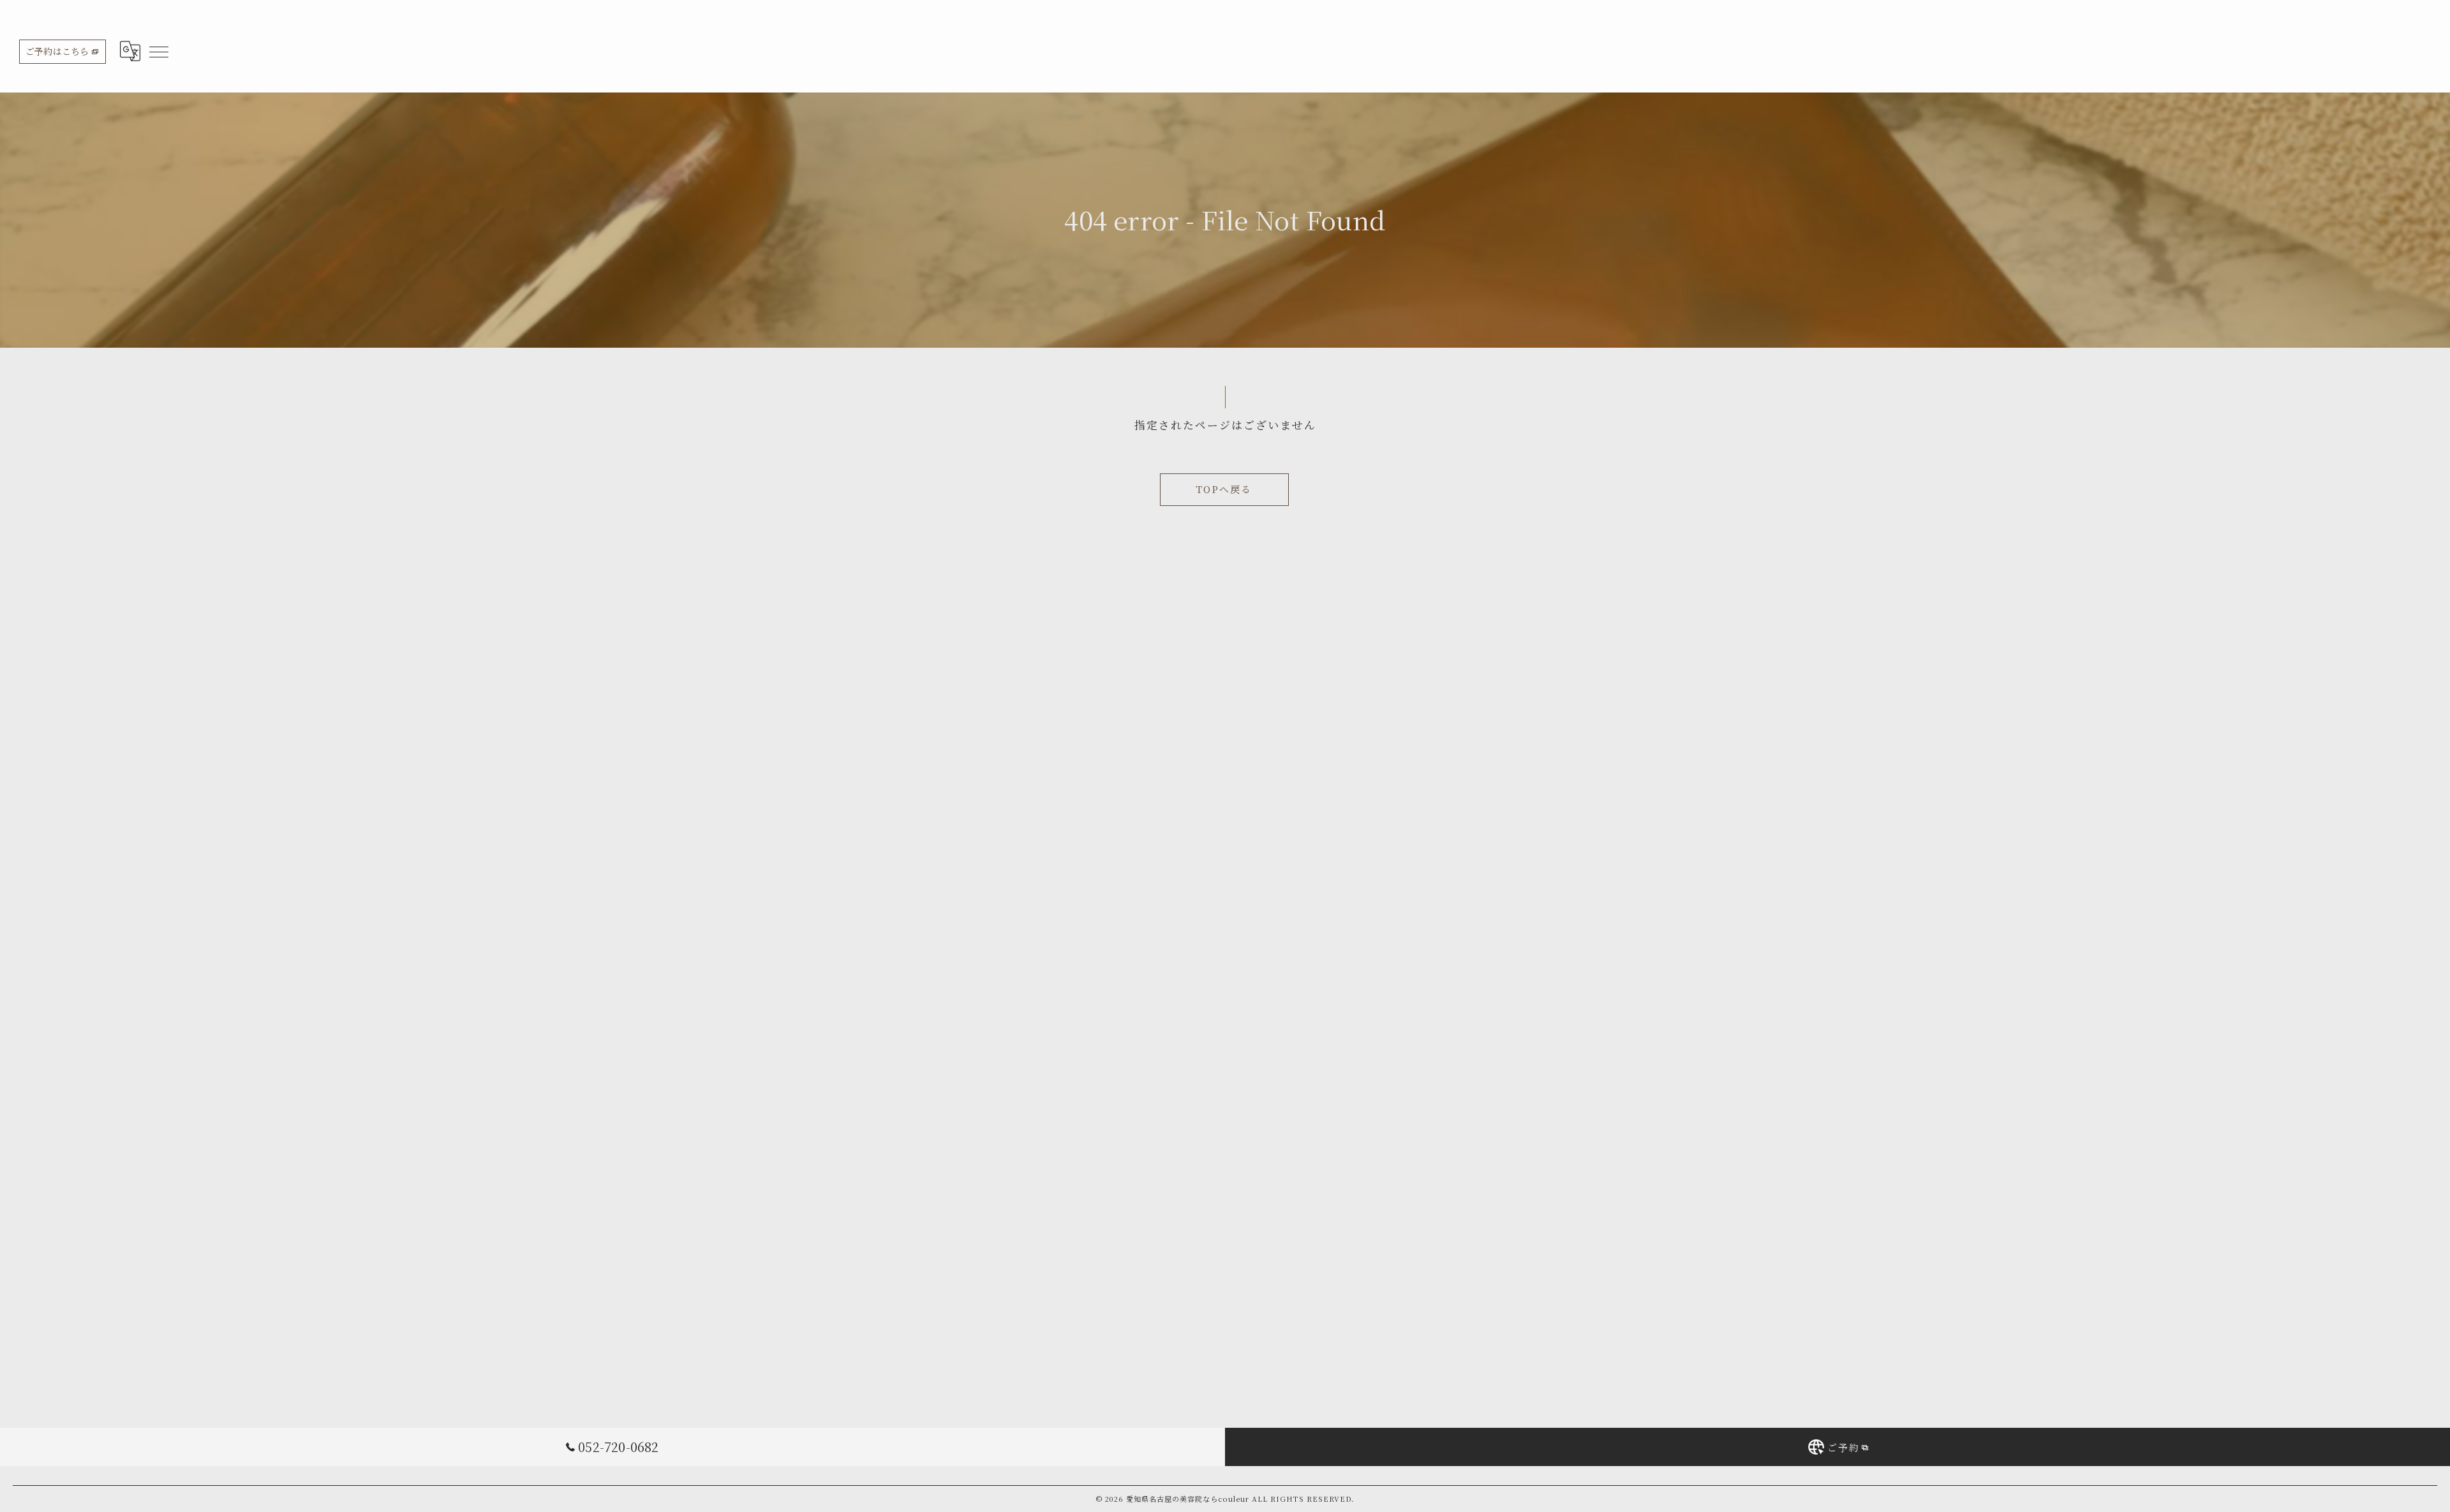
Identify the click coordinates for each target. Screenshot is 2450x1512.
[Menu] (158, 51)
